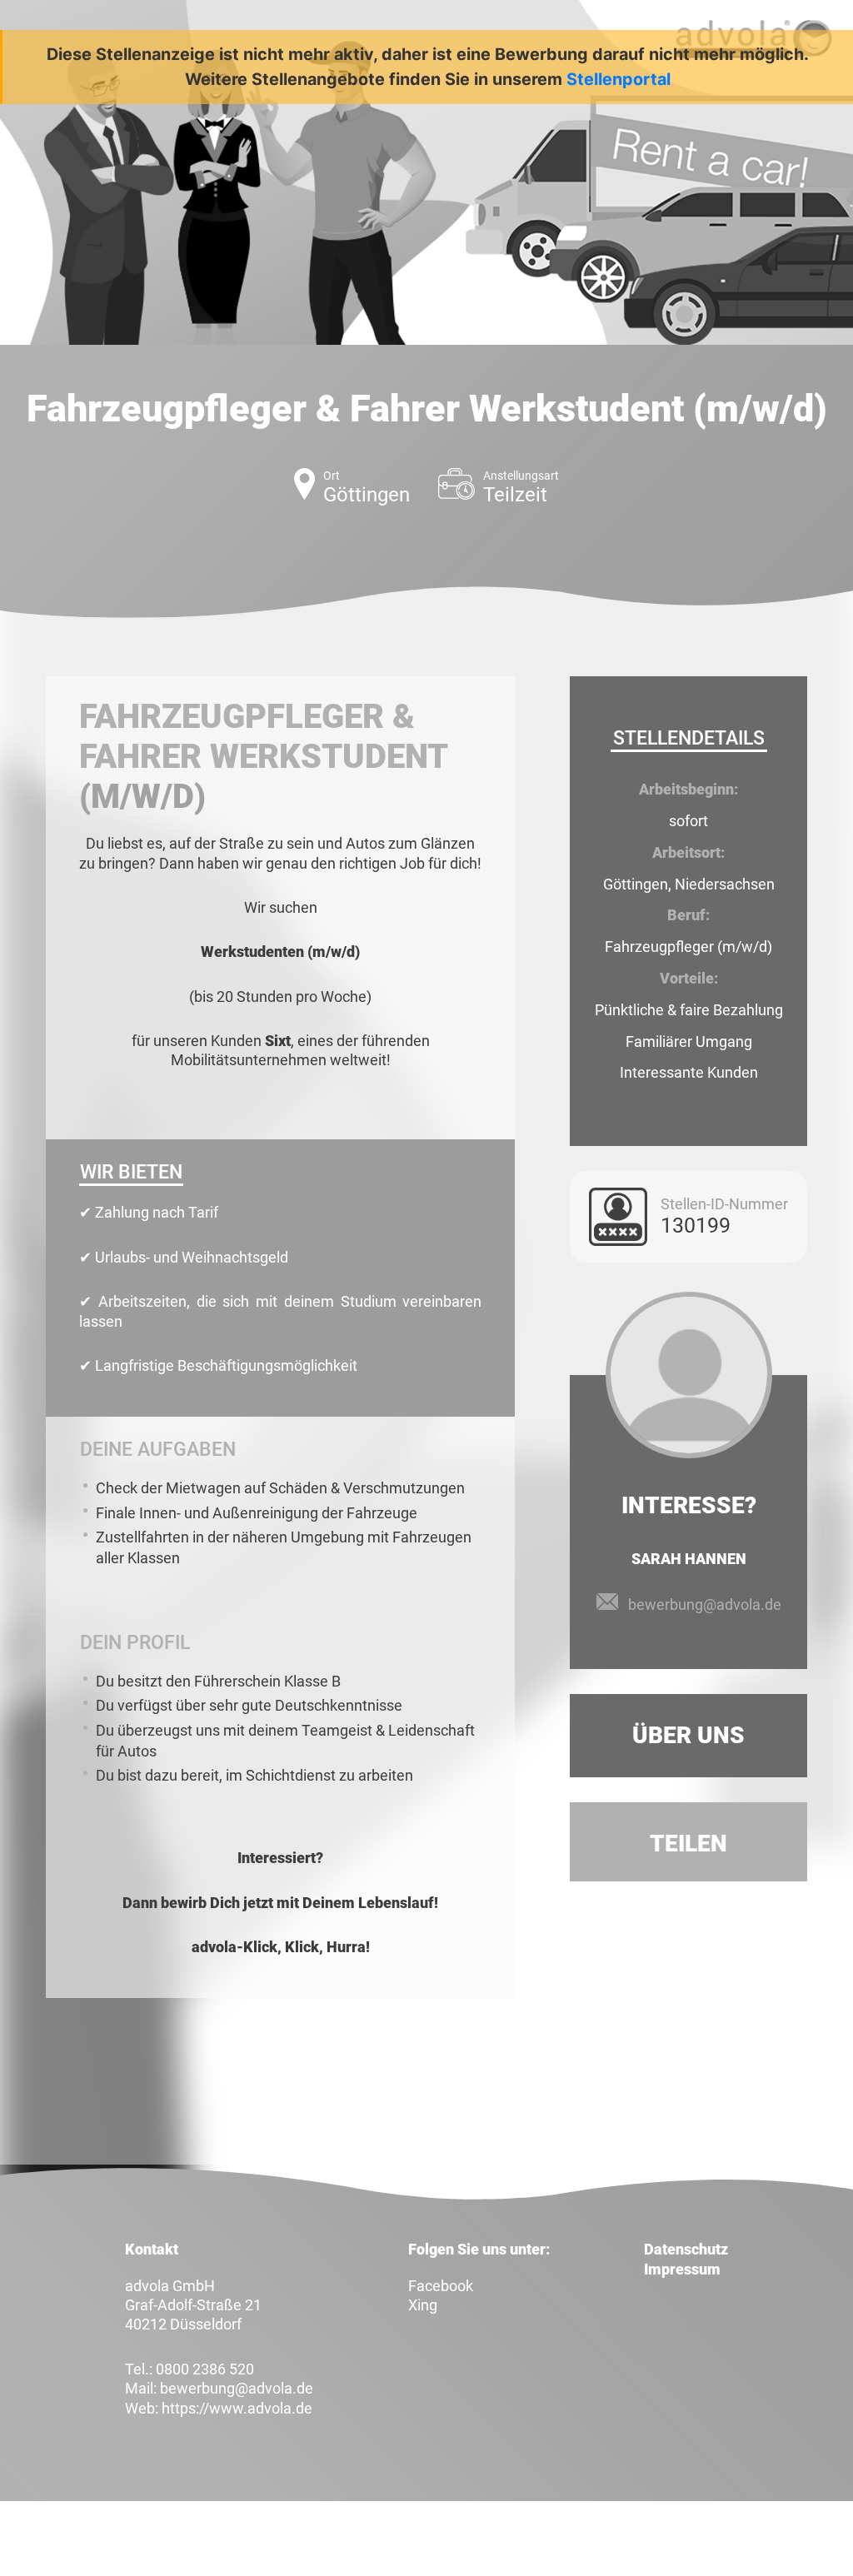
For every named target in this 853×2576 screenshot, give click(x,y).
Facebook (441, 2286)
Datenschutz (686, 2249)
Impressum (682, 2269)
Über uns (688, 1735)
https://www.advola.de (237, 2408)
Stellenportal (619, 79)
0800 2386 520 (205, 2369)
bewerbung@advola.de (705, 1604)
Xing (423, 2305)
